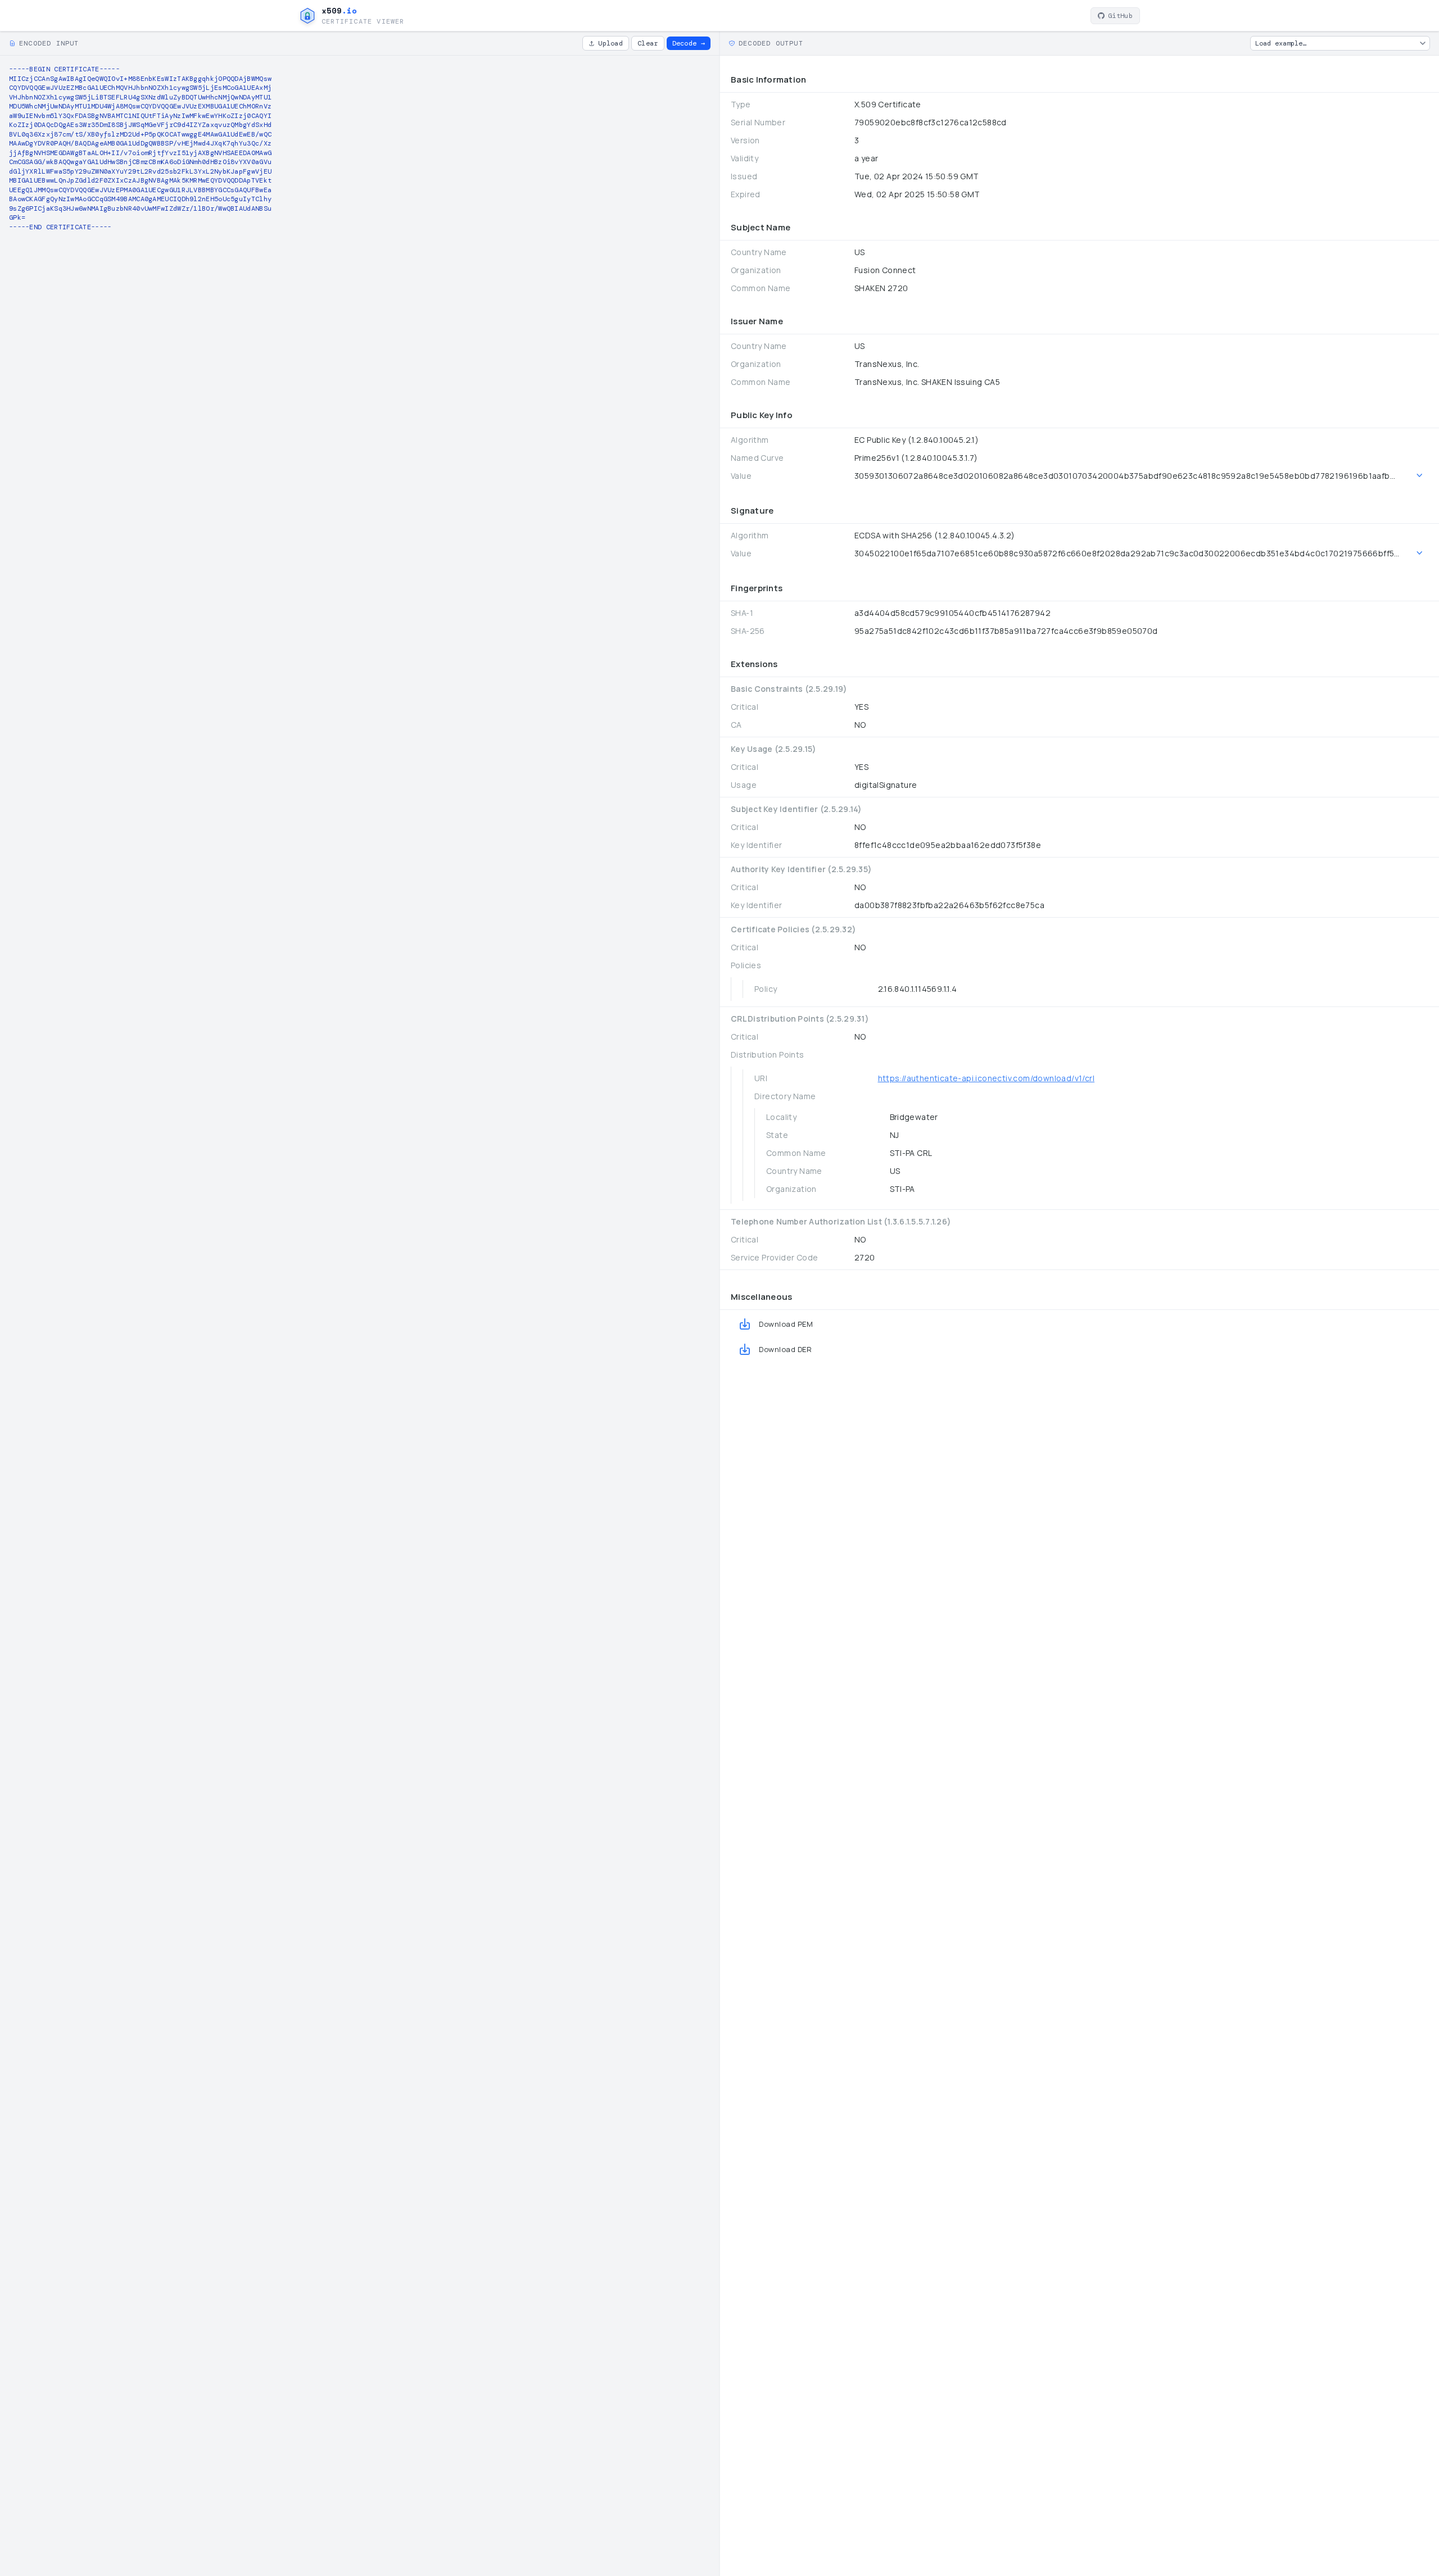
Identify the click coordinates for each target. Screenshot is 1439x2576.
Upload (610, 43)
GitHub (1120, 16)
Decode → (689, 43)
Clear (648, 43)
